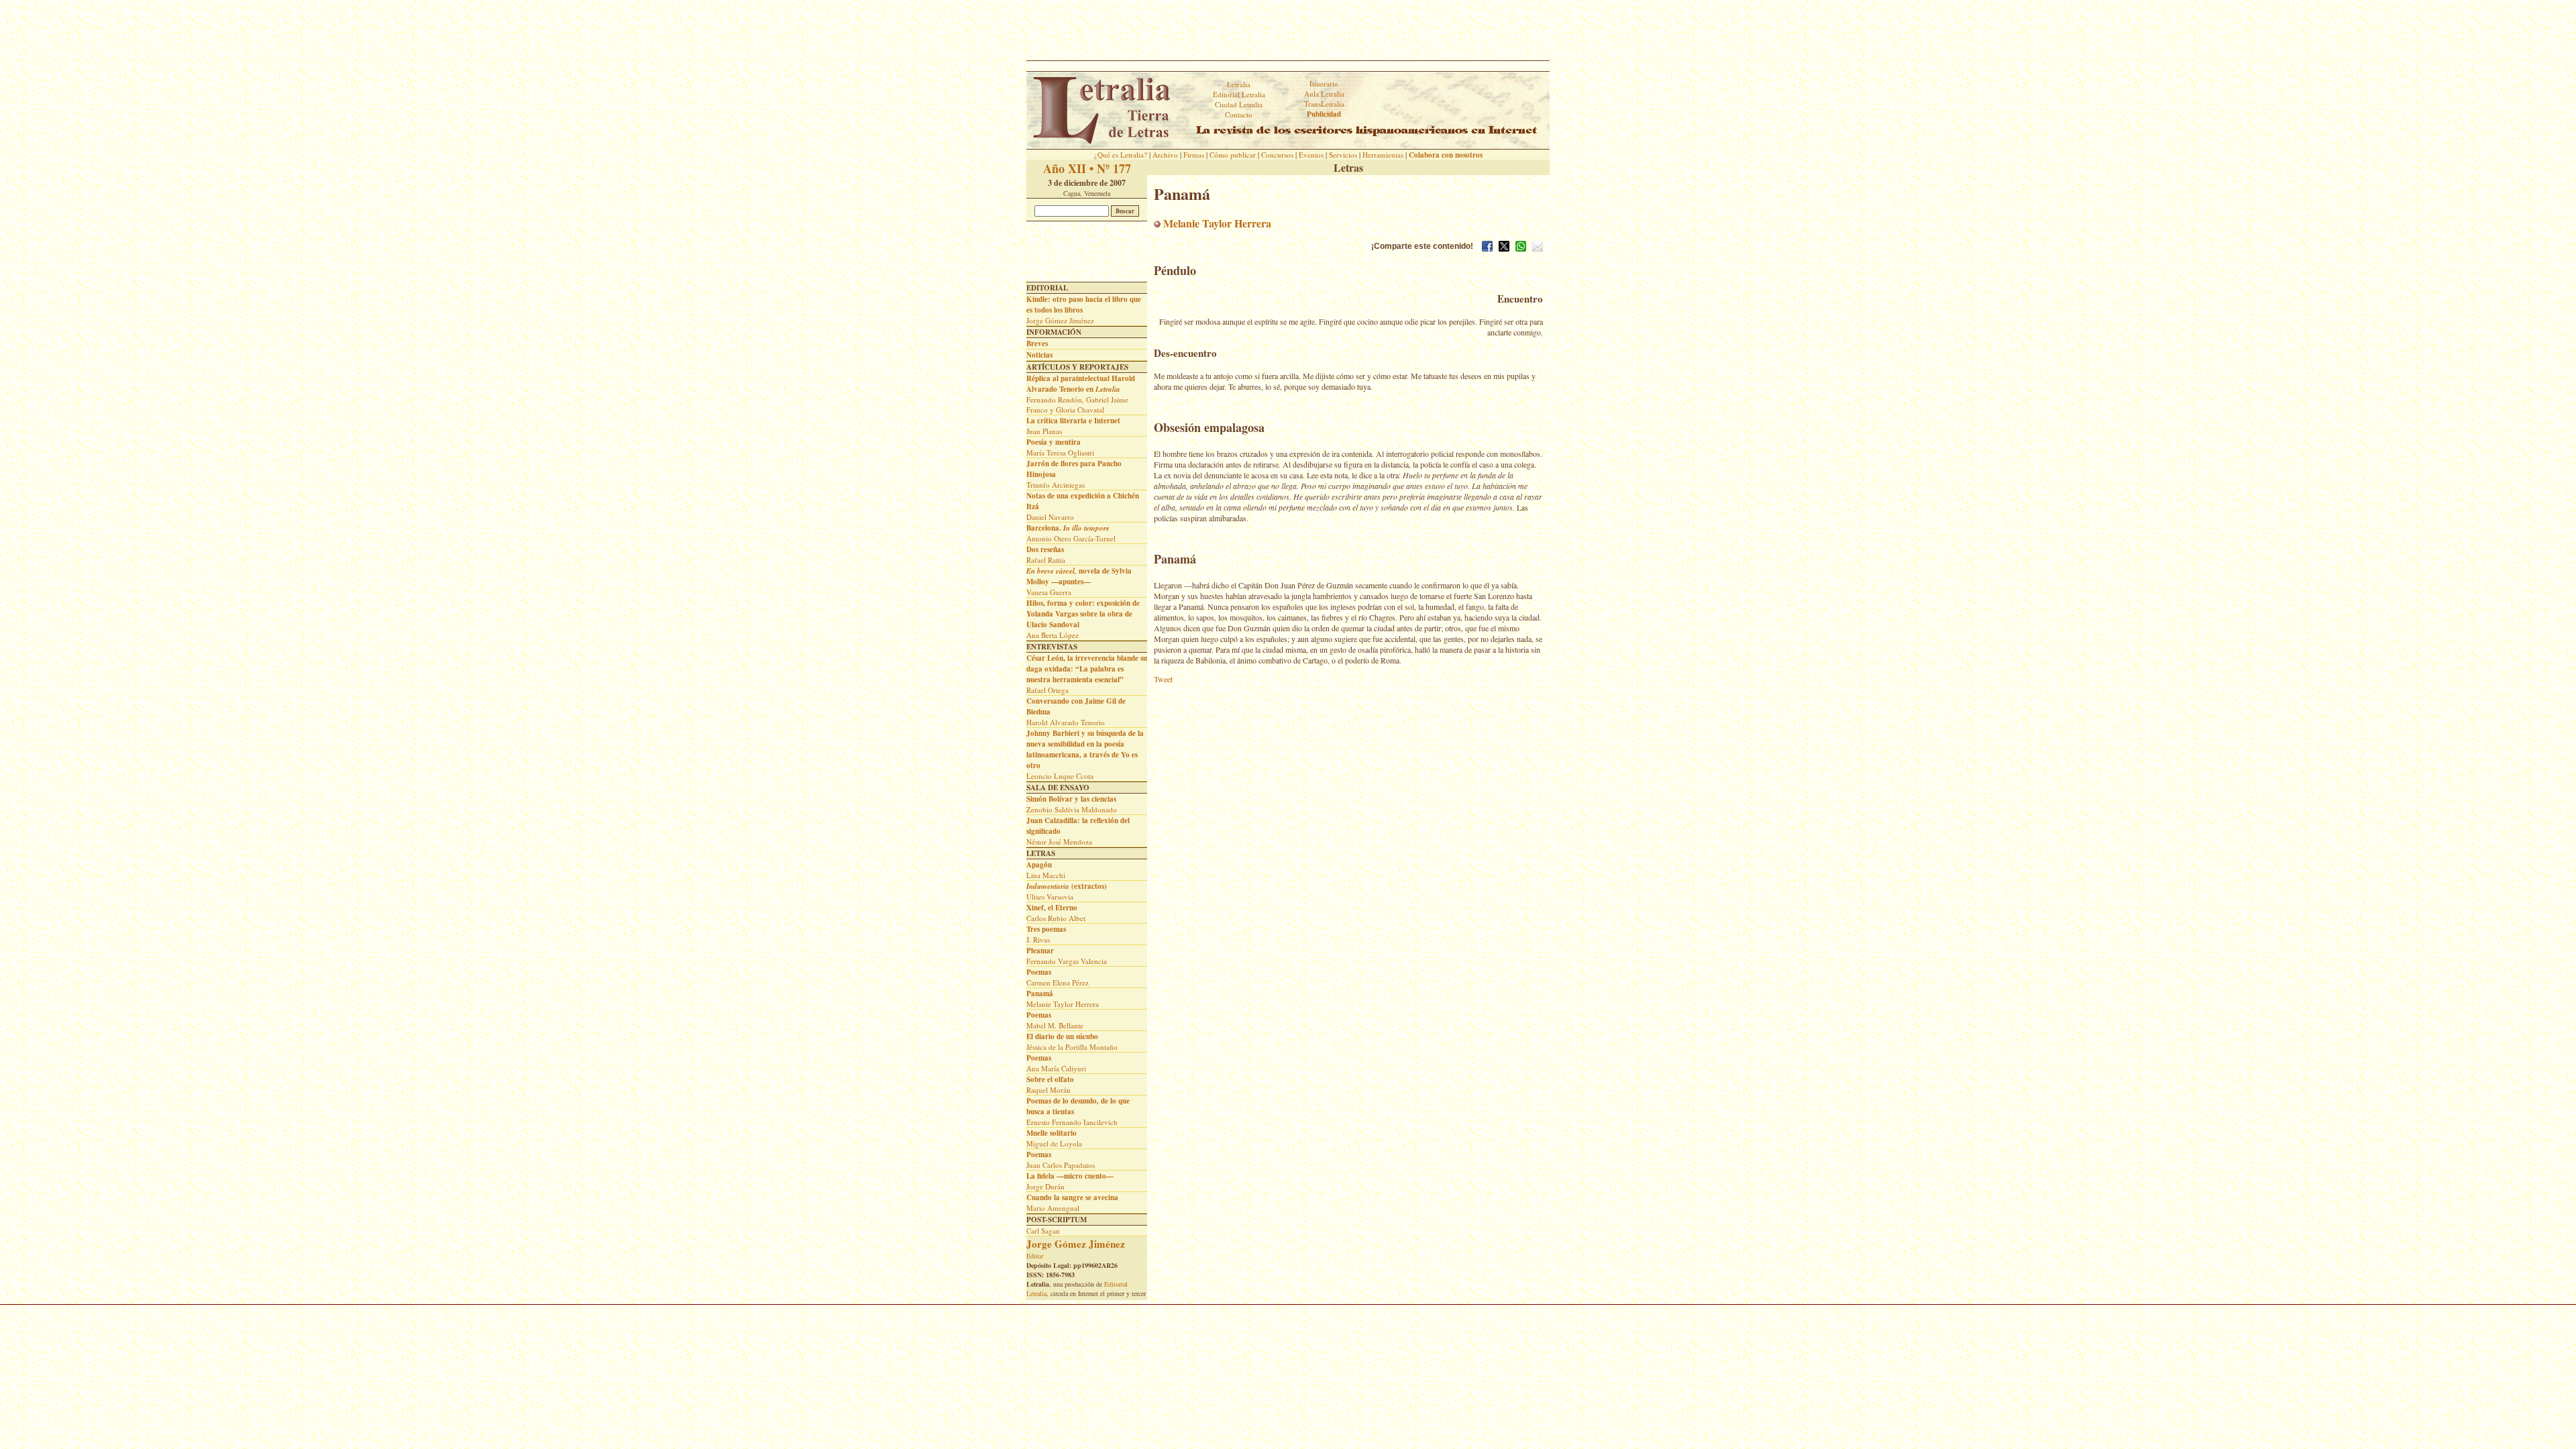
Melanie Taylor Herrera (1216, 223)
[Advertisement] (1288, 30)
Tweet (1163, 679)
